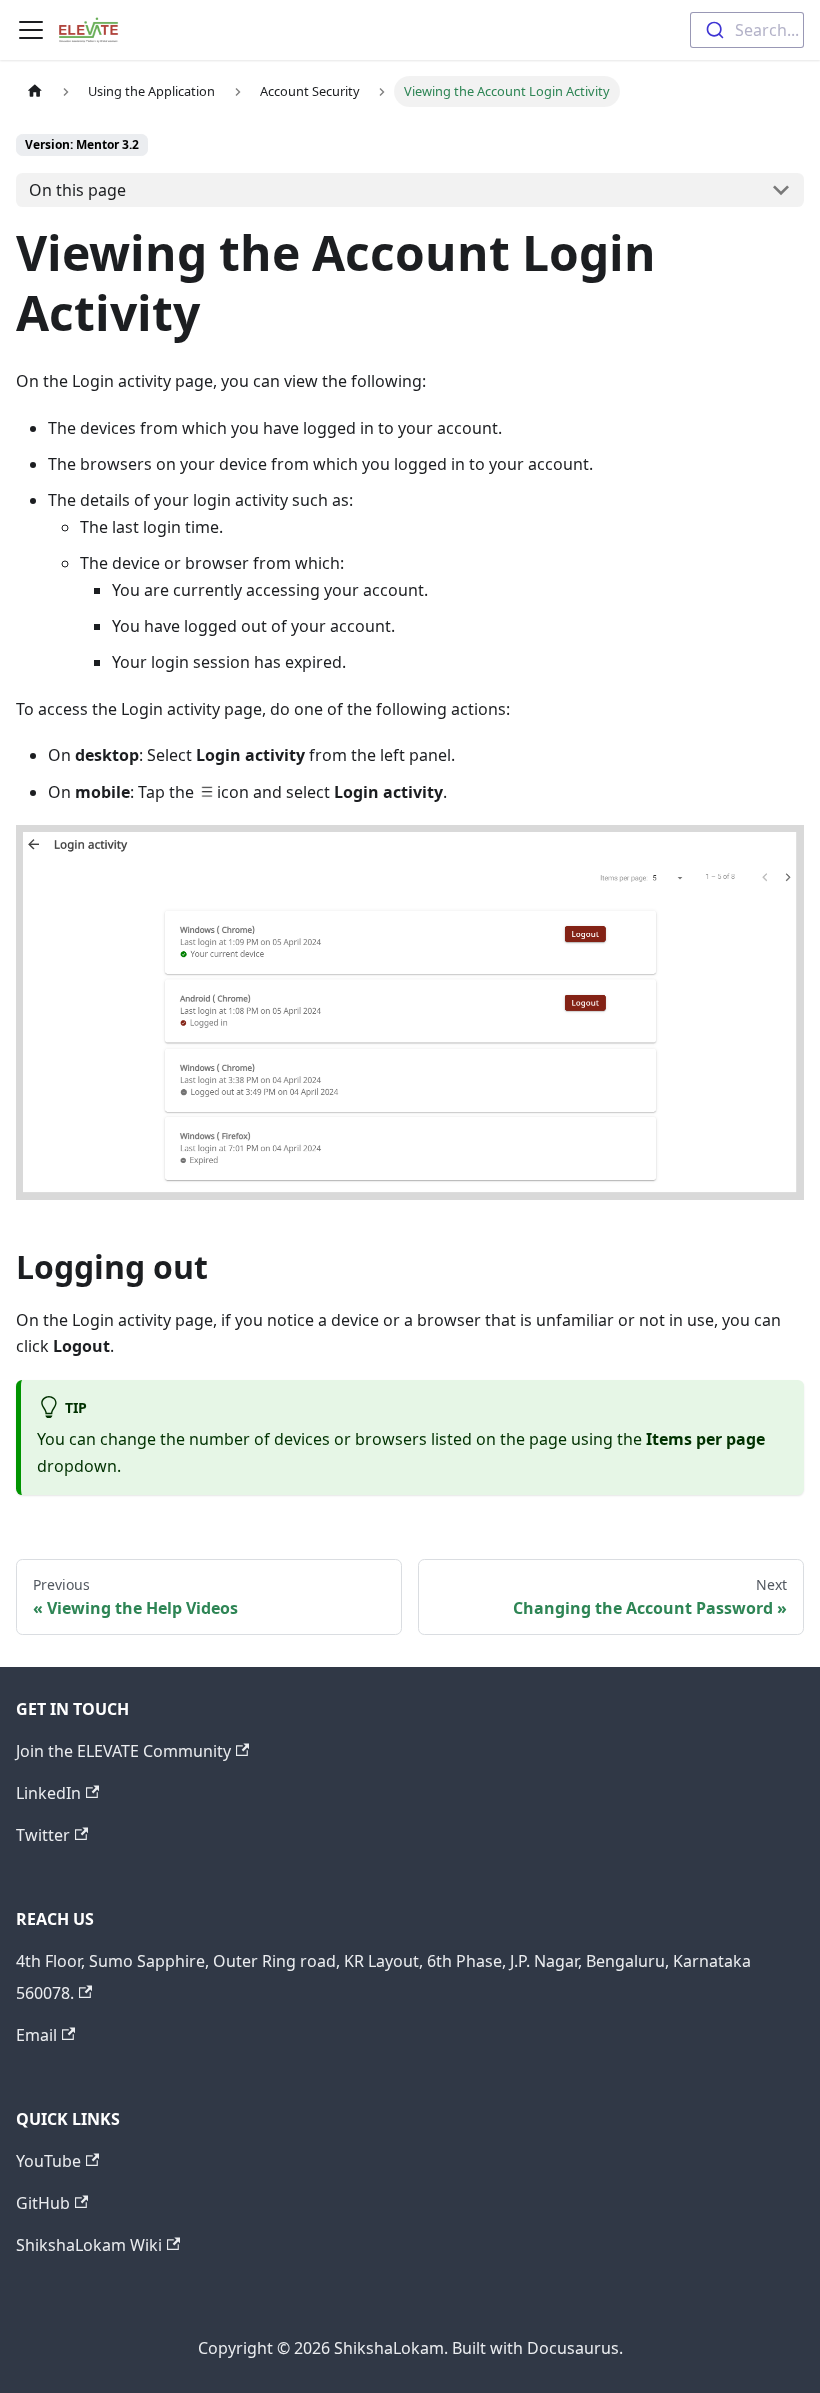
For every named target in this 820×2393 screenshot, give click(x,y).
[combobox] (747, 30)
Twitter (43, 1835)
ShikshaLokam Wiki (89, 2245)
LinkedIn (48, 1793)
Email (36, 2035)
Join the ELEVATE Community (123, 1751)
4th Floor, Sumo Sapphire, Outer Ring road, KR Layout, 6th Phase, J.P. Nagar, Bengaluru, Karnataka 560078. (383, 1977)
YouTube (48, 2161)
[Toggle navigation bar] (31, 30)
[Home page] (35, 91)
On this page (77, 190)
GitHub (43, 2203)
